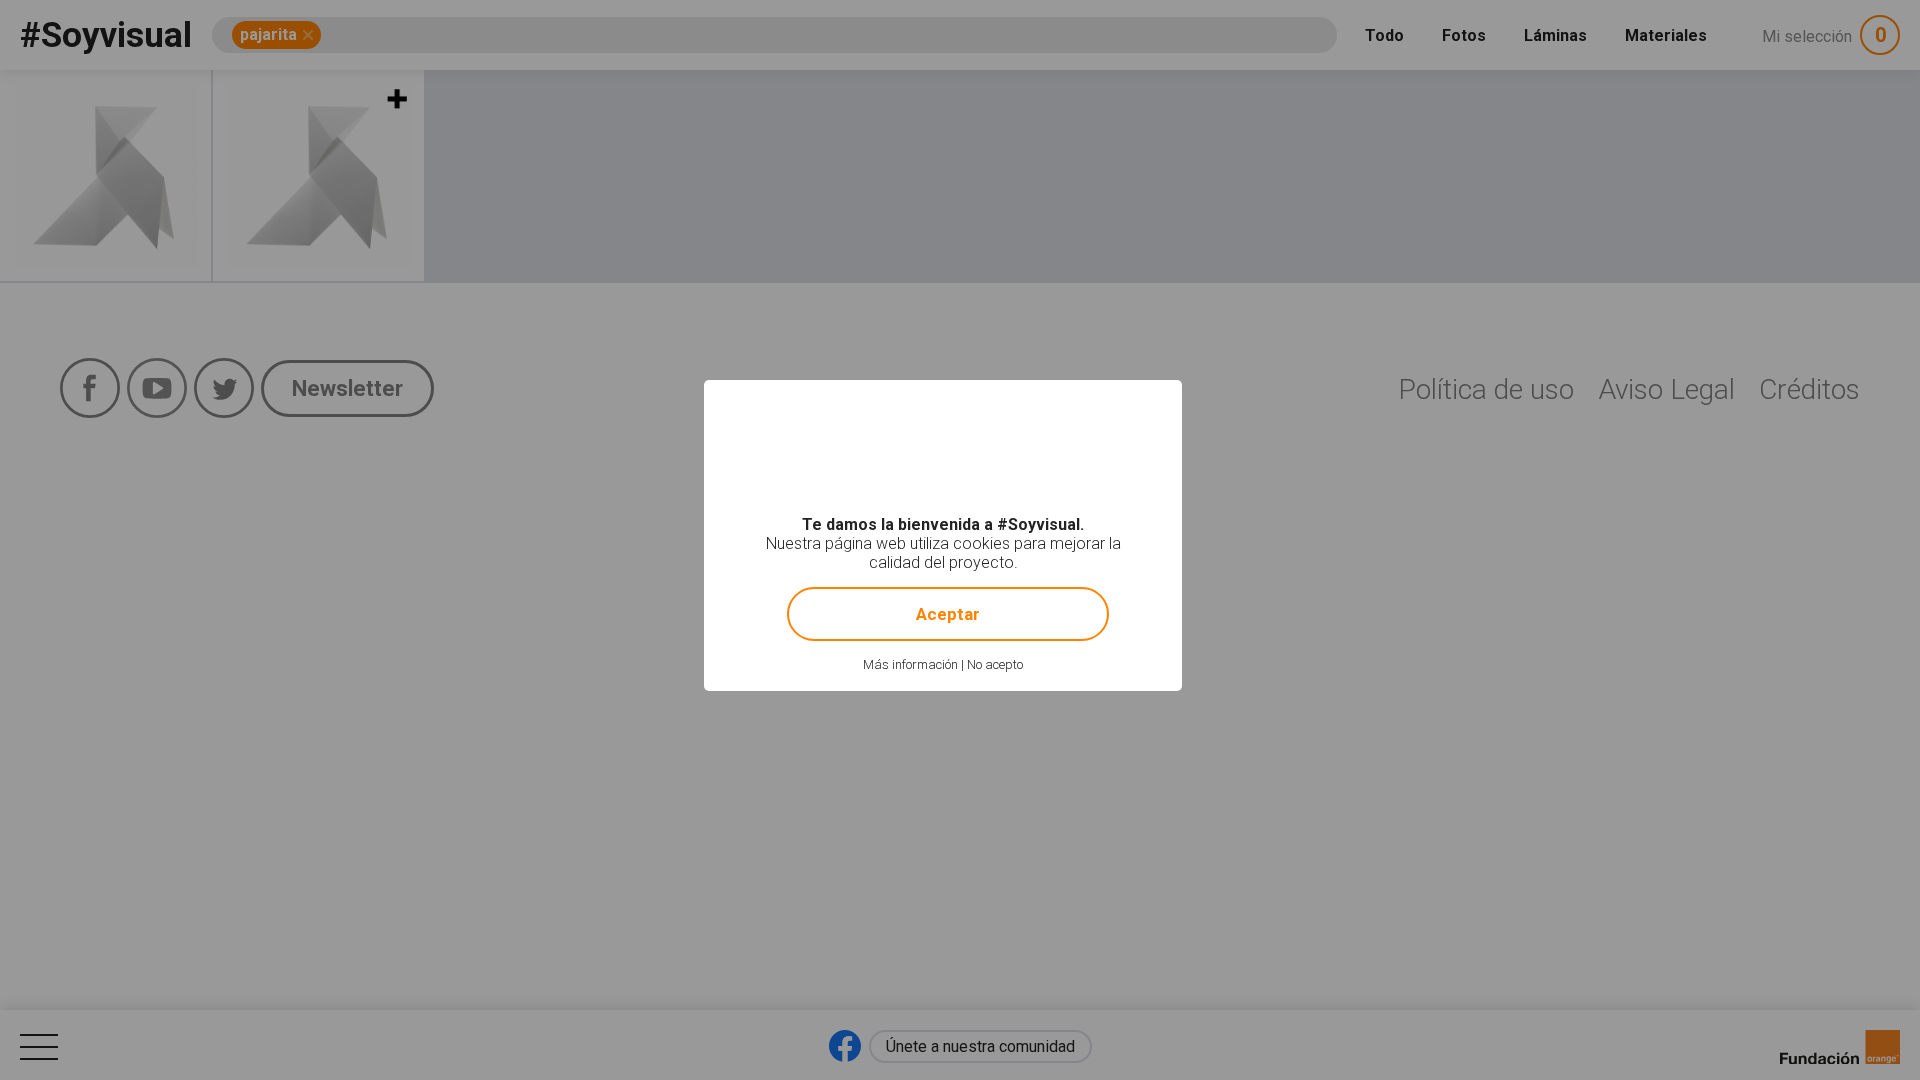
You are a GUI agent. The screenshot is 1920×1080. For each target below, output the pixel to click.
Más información (910, 664)
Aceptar (948, 614)
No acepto (995, 664)
